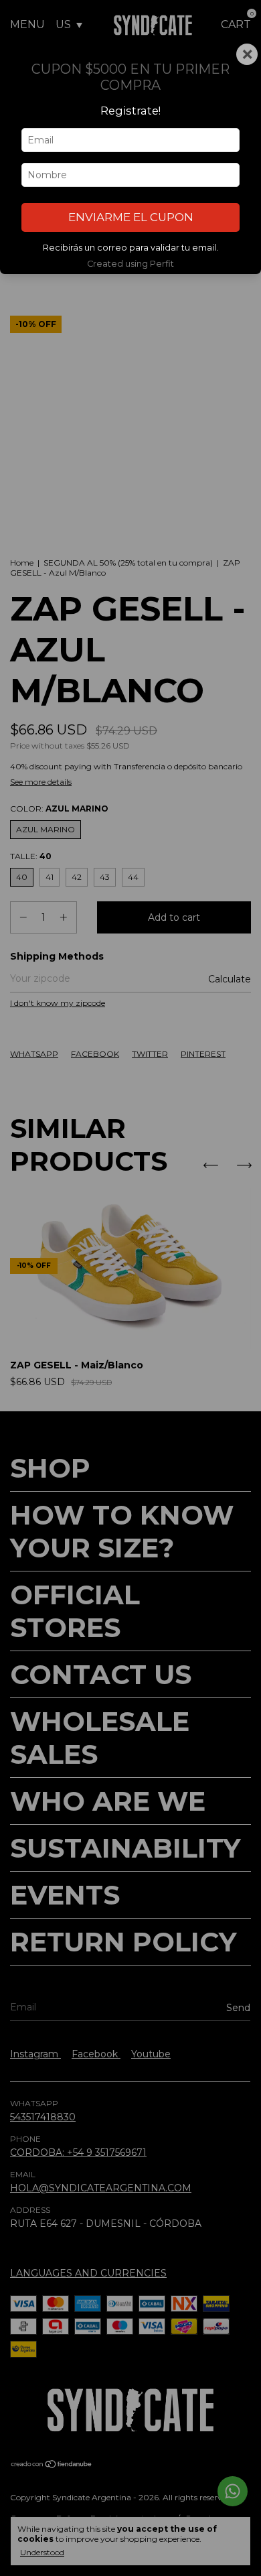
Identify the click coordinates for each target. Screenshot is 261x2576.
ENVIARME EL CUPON (131, 217)
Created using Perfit (130, 264)
